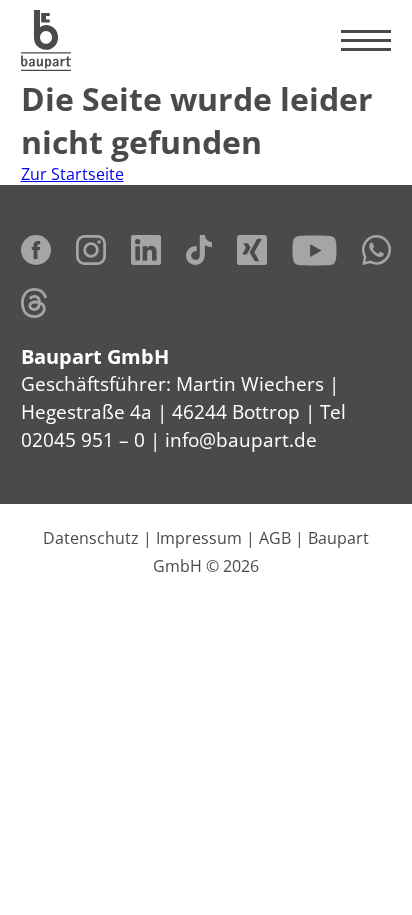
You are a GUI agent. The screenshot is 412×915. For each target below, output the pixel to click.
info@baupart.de (241, 439)
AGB (275, 538)
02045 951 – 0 (83, 439)
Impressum (199, 538)
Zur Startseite (72, 174)
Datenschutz (91, 538)
